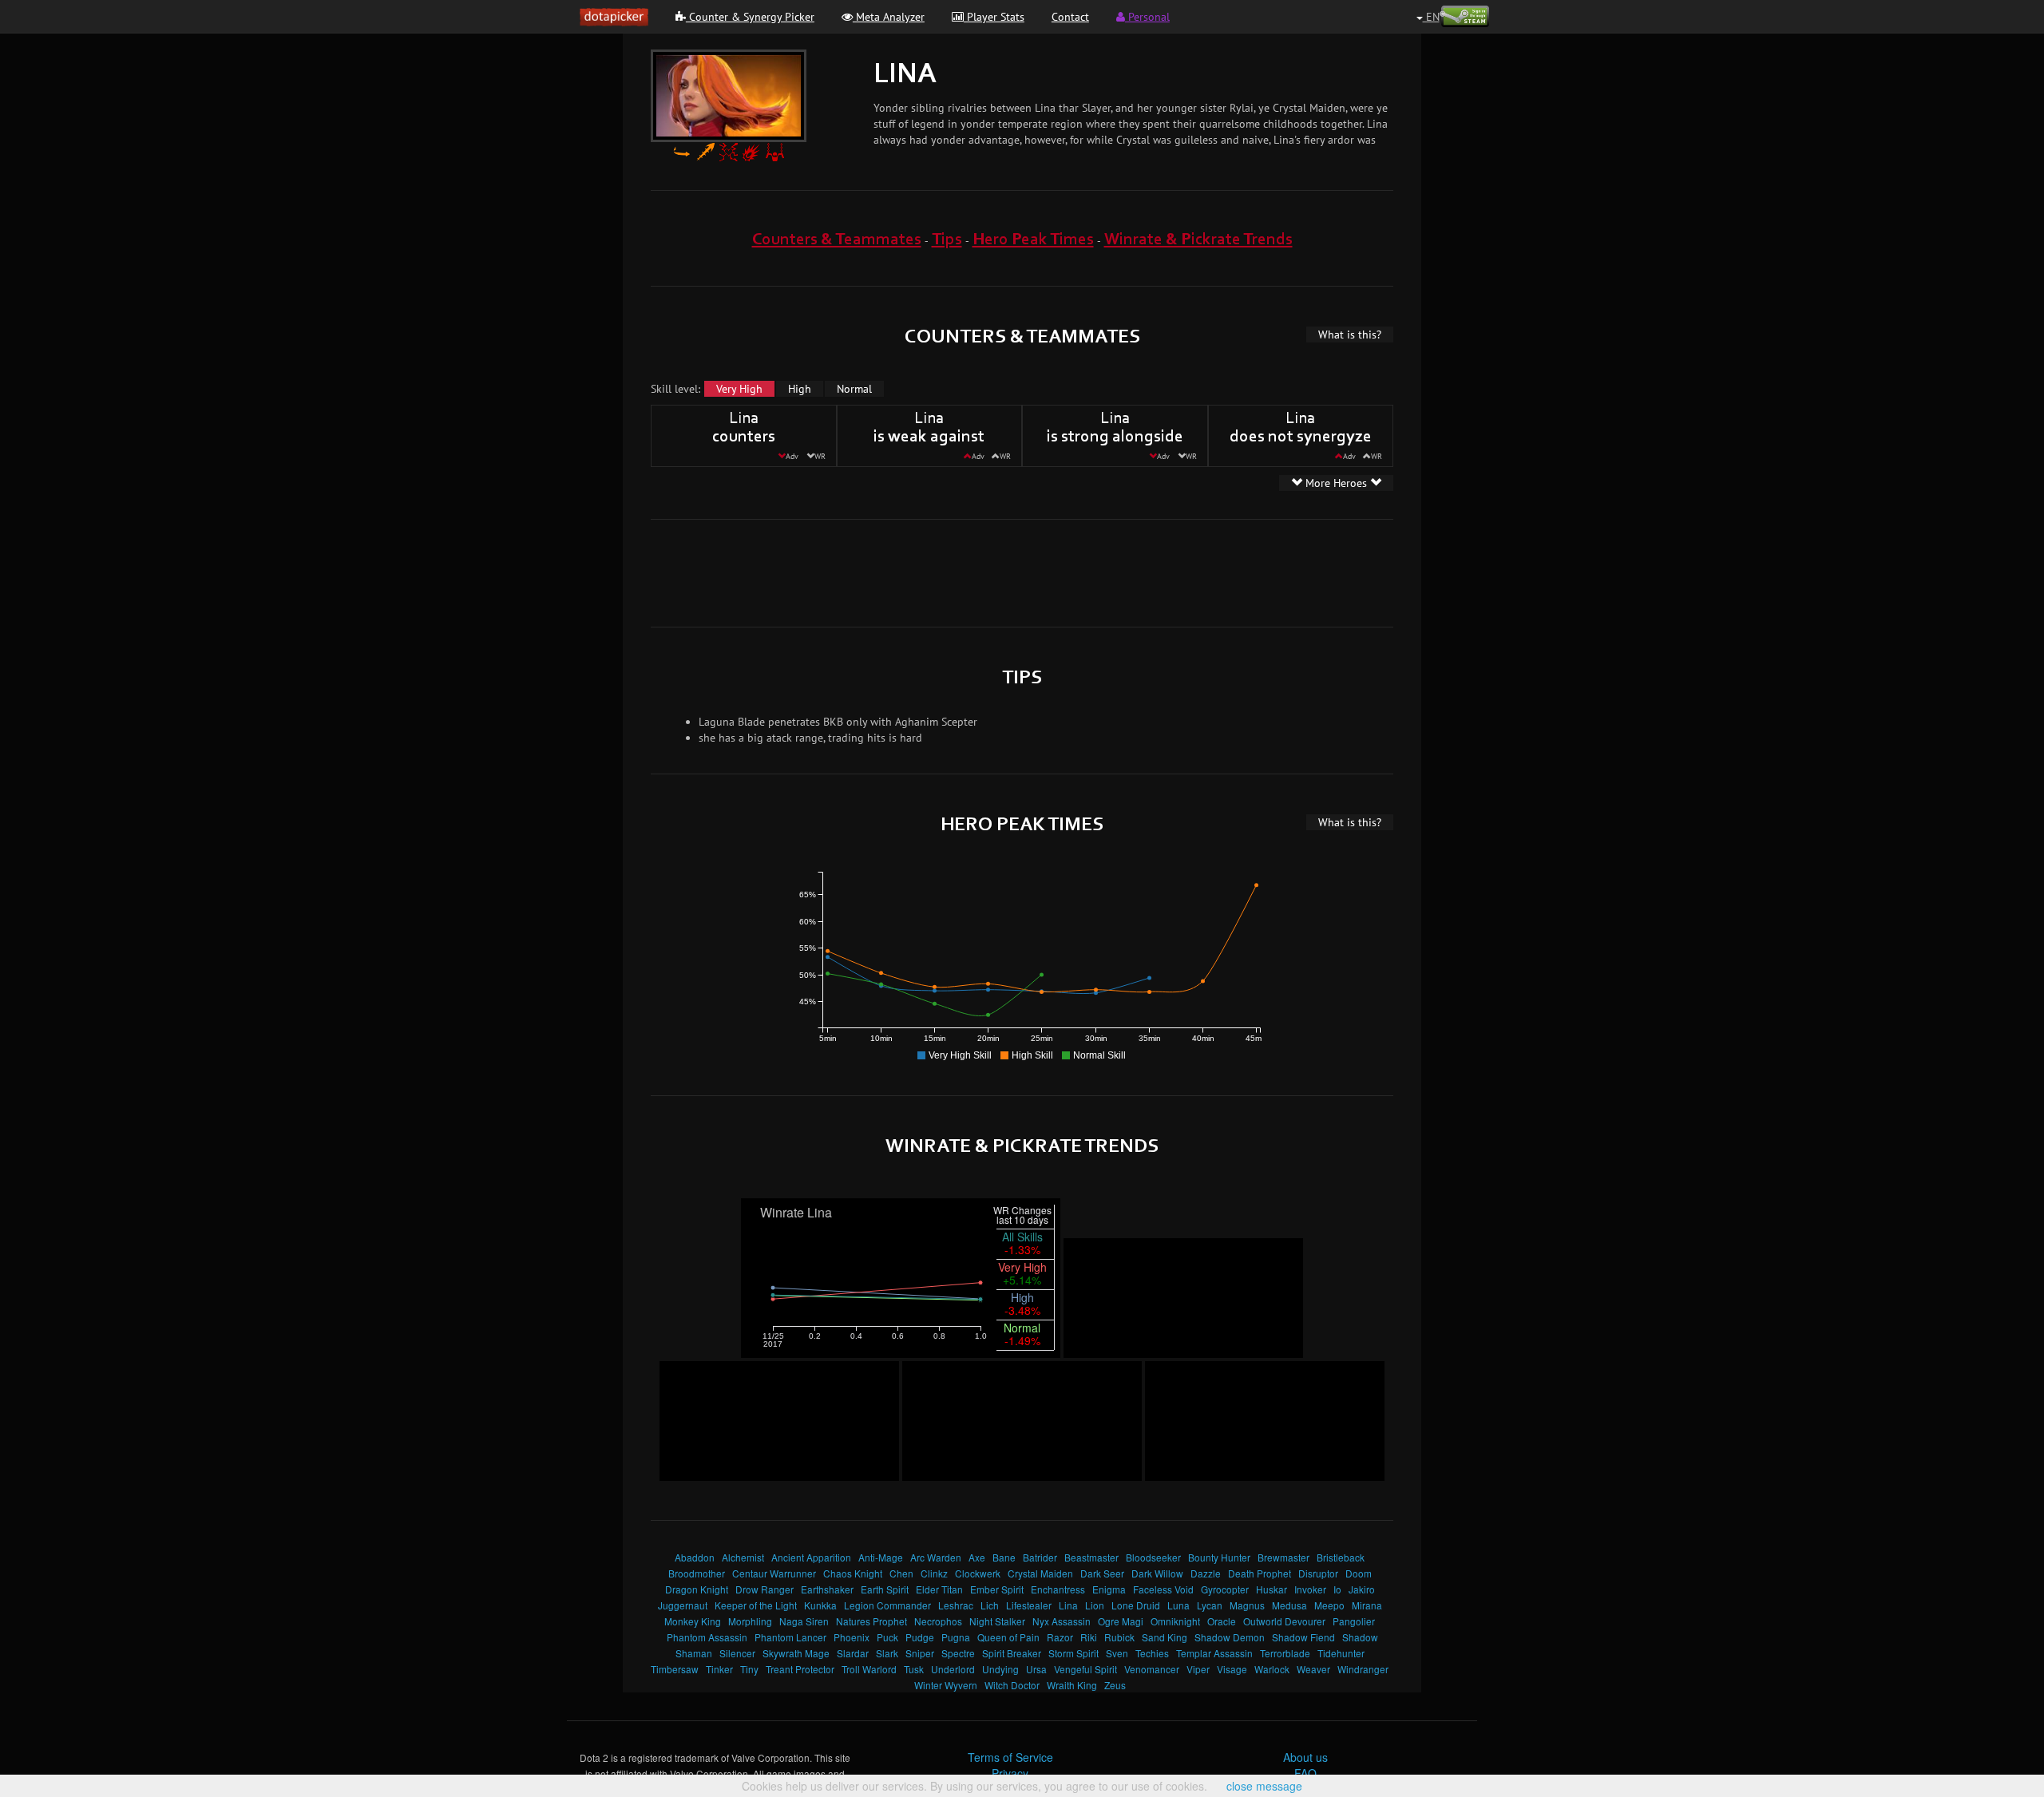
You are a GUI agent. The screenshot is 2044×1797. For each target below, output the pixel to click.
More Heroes (1336, 483)
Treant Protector (800, 1669)
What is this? (1350, 334)
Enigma (1109, 1589)
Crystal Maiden (1040, 1573)
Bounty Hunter (1219, 1557)
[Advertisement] (1022, 572)
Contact (1070, 17)
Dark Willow (1157, 1573)
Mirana (1367, 1605)
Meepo (1329, 1605)
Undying (1000, 1669)
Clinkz (934, 1573)
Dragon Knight (697, 1589)
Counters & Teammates (837, 240)
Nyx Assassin (1062, 1621)
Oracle (1222, 1621)
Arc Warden (936, 1557)
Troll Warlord (869, 1669)
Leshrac (956, 1605)
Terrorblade (1285, 1653)
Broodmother (697, 1573)
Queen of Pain (1008, 1637)
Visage (1232, 1669)
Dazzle (1206, 1573)
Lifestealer (1029, 1605)
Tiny (749, 1669)
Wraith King (1072, 1685)
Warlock (1272, 1669)
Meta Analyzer (889, 17)
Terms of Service (1010, 1757)
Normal (854, 389)
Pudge (920, 1637)
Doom (1359, 1573)
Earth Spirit (885, 1589)
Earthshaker (827, 1589)
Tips (947, 240)
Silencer (737, 1653)
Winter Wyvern (946, 1685)
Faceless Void (1163, 1589)
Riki (1089, 1637)
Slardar (853, 1653)
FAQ (1305, 1773)
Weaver (1313, 1669)
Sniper (920, 1653)
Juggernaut (683, 1605)
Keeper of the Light (756, 1605)
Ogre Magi (1121, 1621)
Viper (1198, 1669)
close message (1264, 1786)
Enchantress (1058, 1589)
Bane (1004, 1557)
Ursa (1036, 1669)
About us (1305, 1757)
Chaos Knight (853, 1573)
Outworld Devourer (1284, 1621)
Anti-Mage (881, 1557)
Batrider (1040, 1557)
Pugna (956, 1637)
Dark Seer (1102, 1573)
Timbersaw (675, 1669)
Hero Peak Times (1033, 240)
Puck (887, 1637)
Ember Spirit (997, 1589)
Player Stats (994, 17)
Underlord (953, 1669)
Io (1337, 1589)
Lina (1068, 1605)
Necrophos (938, 1621)
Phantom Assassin (707, 1637)
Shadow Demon (1230, 1637)
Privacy (1010, 1773)
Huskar (1272, 1589)
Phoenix (852, 1637)
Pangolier (1354, 1621)
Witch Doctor (1012, 1685)
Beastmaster (1091, 1557)
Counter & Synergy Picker (750, 17)
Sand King (1165, 1637)
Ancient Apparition (811, 1557)
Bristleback (1341, 1557)
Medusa (1289, 1605)
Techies (1152, 1653)
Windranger (1363, 1669)
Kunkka (820, 1605)
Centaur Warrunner (774, 1573)
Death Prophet (1260, 1573)
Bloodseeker (1153, 1557)
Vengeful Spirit (1085, 1669)
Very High (739, 389)
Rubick (1119, 1637)
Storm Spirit (1073, 1653)
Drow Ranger (765, 1589)
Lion (1095, 1605)
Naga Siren (804, 1621)
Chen (901, 1573)
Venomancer (1152, 1669)
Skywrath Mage (796, 1653)
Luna (1178, 1605)
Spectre (958, 1653)
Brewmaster (1283, 1557)
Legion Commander (887, 1605)
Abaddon (695, 1557)
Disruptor (1318, 1573)
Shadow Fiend (1303, 1637)
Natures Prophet (871, 1621)
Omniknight (1175, 1621)
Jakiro (1362, 1589)
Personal (1147, 17)
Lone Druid (1136, 1605)
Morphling (750, 1621)
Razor (1060, 1637)
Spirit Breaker (1012, 1653)
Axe (977, 1557)
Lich (990, 1605)
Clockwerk (978, 1573)
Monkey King (693, 1621)
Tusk (914, 1669)
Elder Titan (939, 1589)
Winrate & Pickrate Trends (1198, 240)
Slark (887, 1653)
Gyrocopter (1225, 1589)
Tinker (719, 1669)
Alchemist (743, 1557)
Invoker (1310, 1589)
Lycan (1210, 1605)
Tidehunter (1341, 1653)
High (800, 389)
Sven (1117, 1653)
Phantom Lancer (790, 1637)
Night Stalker (997, 1621)
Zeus (1115, 1685)
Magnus (1247, 1605)
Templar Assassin (1214, 1653)
